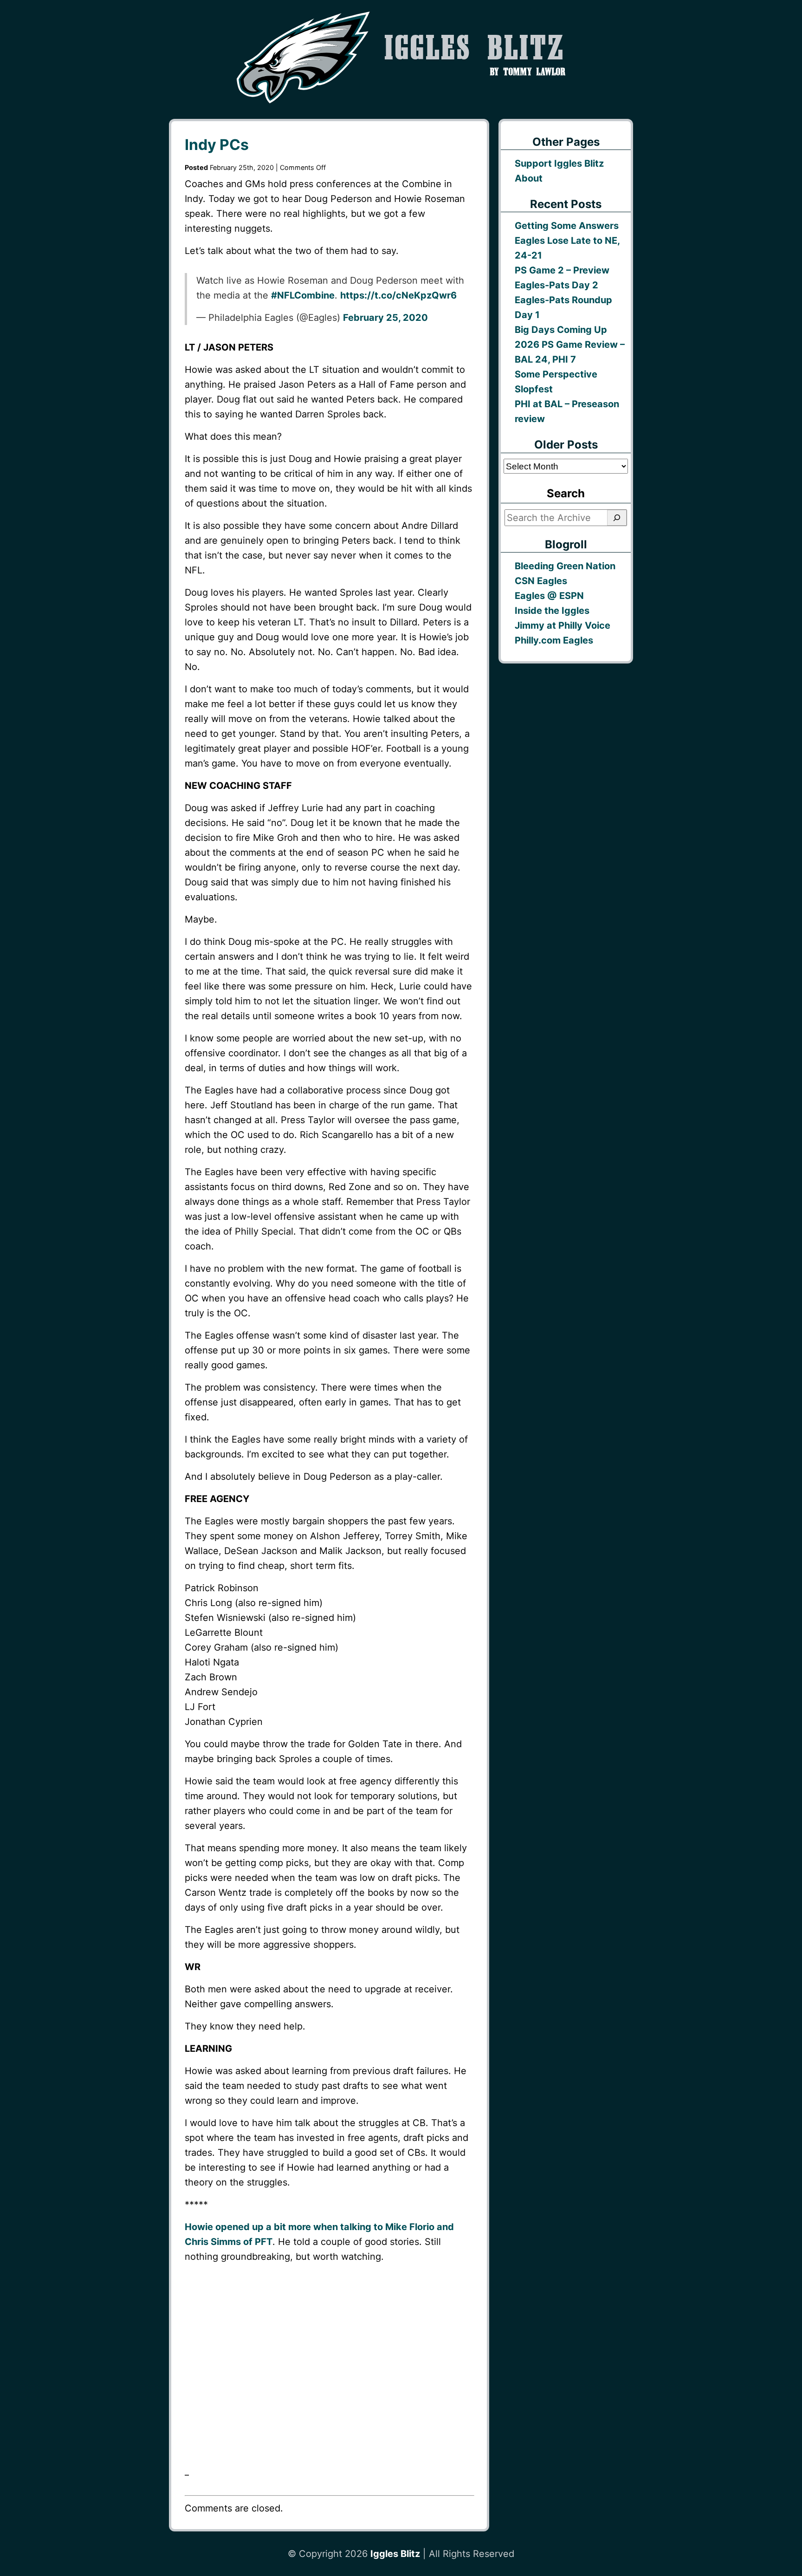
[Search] (617, 518)
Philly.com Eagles (554, 640)
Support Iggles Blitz (559, 163)
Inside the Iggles (552, 611)
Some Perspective (556, 374)
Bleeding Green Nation (565, 566)
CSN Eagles (541, 581)
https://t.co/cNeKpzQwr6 (398, 295)
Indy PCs (217, 145)
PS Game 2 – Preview (562, 270)
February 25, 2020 (385, 318)
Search (566, 493)
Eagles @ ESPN (549, 596)
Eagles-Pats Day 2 (556, 285)
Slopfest (534, 389)
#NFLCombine (303, 295)
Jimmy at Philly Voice (563, 625)
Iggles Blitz (395, 2554)
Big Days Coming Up (561, 330)
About (529, 178)
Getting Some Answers (567, 226)
